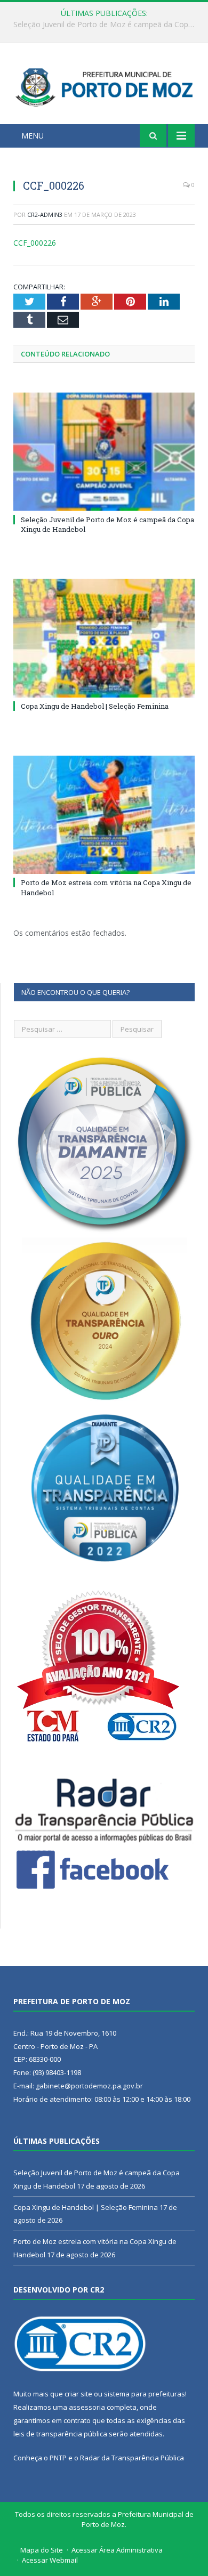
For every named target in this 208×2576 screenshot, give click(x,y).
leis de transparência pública (60, 2434)
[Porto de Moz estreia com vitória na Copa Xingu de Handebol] (104, 815)
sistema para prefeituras (145, 2394)
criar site (78, 2394)
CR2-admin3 (45, 214)
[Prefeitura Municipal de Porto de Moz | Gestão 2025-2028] (104, 86)
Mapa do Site (42, 2550)
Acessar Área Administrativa (117, 2550)
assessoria (87, 2407)
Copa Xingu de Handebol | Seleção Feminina (102, 25)
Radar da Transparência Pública (132, 2458)
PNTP (58, 2458)
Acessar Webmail (50, 2560)
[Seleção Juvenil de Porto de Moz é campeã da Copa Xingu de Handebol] (104, 452)
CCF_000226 (35, 243)
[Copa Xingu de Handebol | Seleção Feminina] (104, 638)
